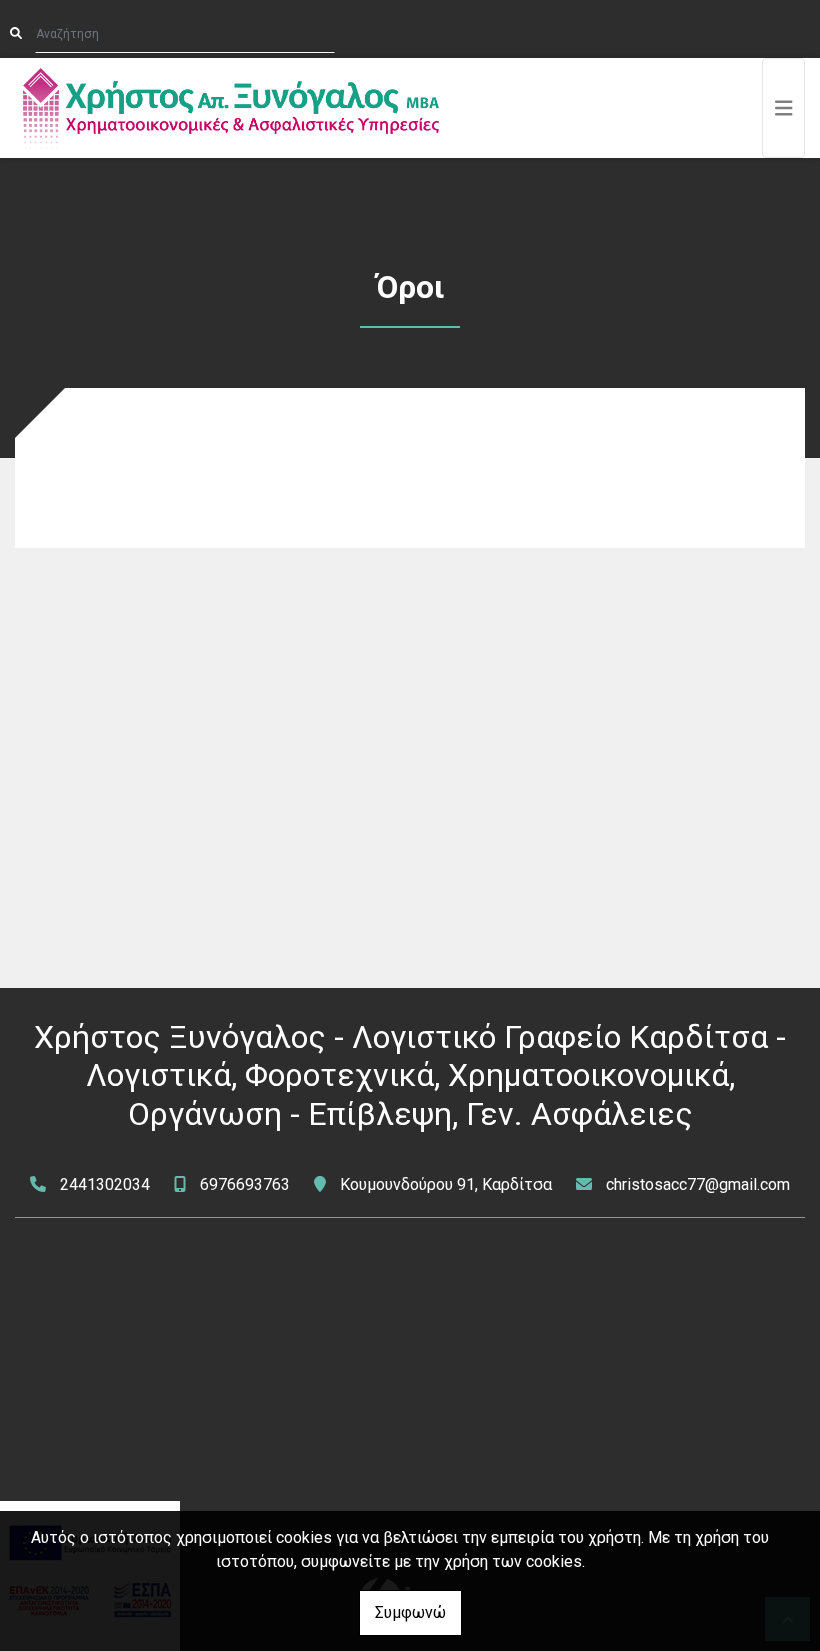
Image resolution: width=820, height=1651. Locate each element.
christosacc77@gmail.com (698, 1184)
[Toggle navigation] (784, 108)
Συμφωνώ (410, 1612)
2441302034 (105, 1184)
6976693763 (245, 1184)
